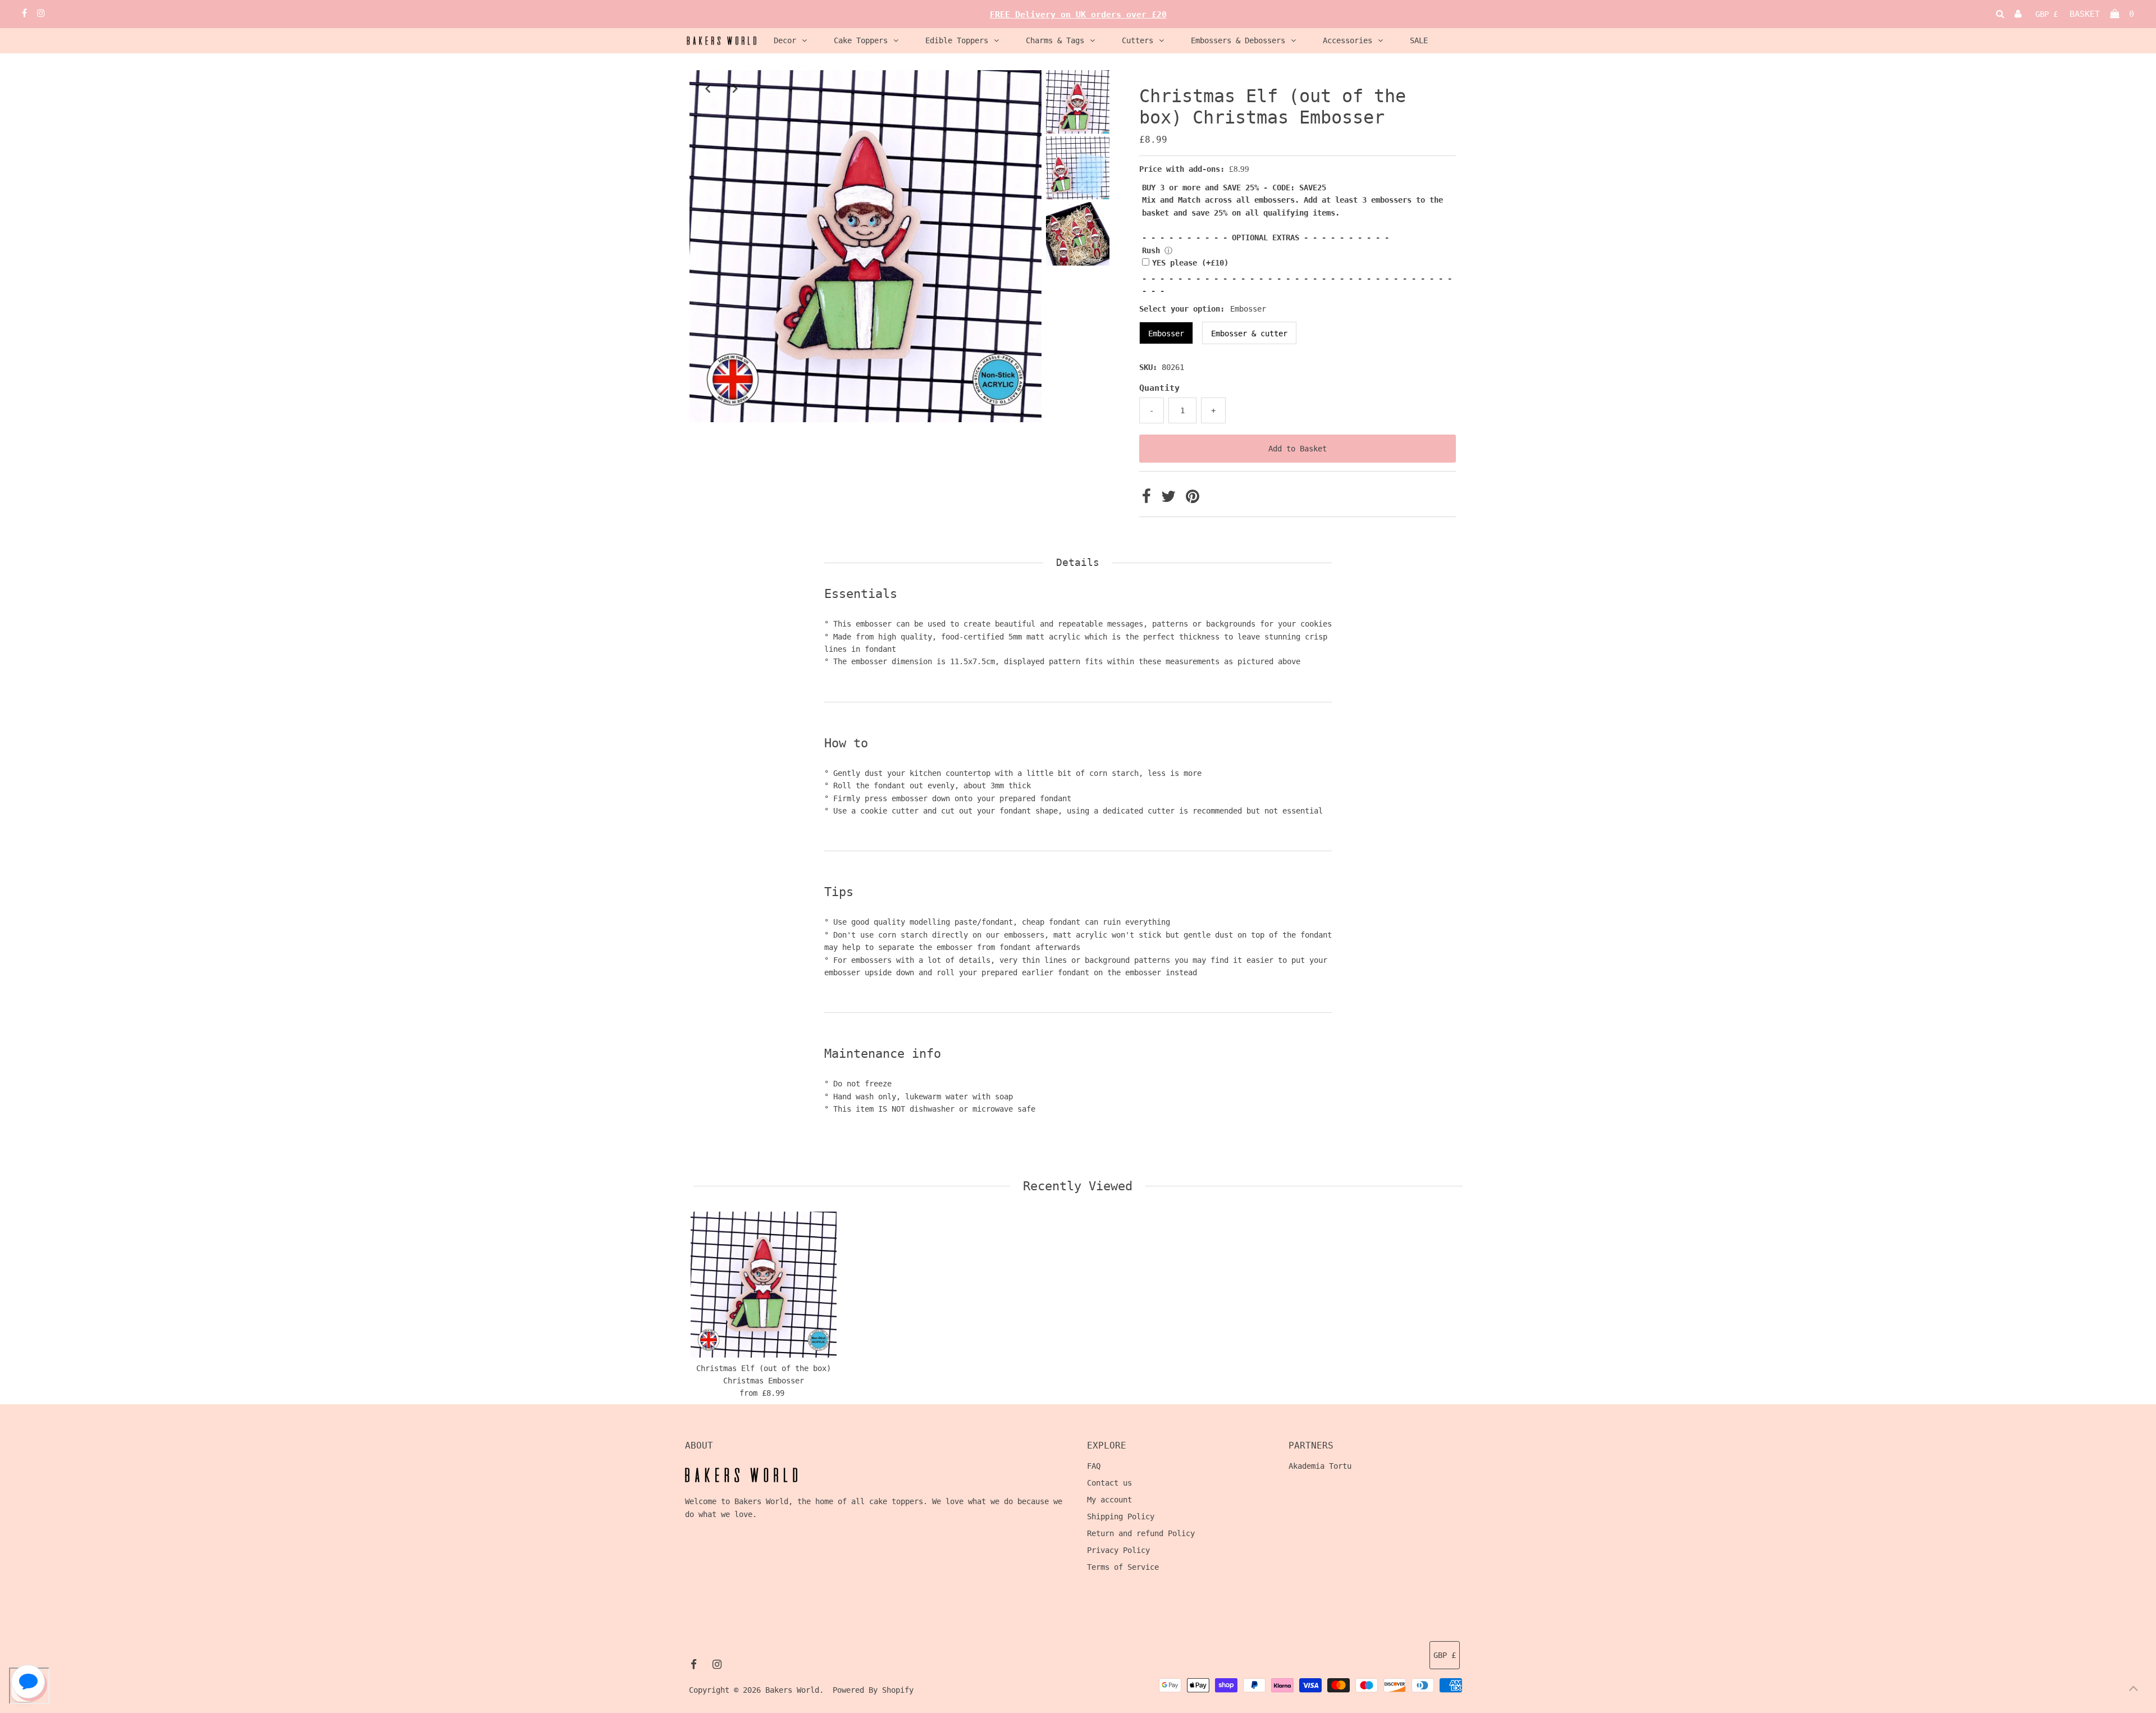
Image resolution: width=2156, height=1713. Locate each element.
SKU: (1148, 367)
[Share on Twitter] (1171, 499)
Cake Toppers (861, 40)
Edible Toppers (957, 40)
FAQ (1094, 1466)
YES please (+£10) (1190, 263)
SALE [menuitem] (1419, 40)
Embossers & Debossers (1238, 40)
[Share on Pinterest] (1193, 499)
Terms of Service (1123, 1567)
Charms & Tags (1055, 40)
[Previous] (707, 88)
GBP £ (2047, 14)
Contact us (1109, 1483)
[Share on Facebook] (1149, 499)
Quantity (1159, 388)
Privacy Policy (1118, 1550)
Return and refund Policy (1141, 1533)
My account (1109, 1500)
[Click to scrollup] (2134, 1691)
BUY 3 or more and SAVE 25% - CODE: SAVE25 (1234, 188)
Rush (1151, 250)
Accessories (1347, 40)
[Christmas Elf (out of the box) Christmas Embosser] (764, 1285)
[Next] (735, 88)
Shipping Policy (1121, 1516)
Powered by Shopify (873, 1690)
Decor (785, 40)
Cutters (1138, 40)
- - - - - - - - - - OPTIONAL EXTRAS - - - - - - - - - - (1266, 237)
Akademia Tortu (1320, 1466)
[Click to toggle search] (2000, 14)
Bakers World (792, 1690)
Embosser (1166, 334)
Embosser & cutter (1249, 334)
